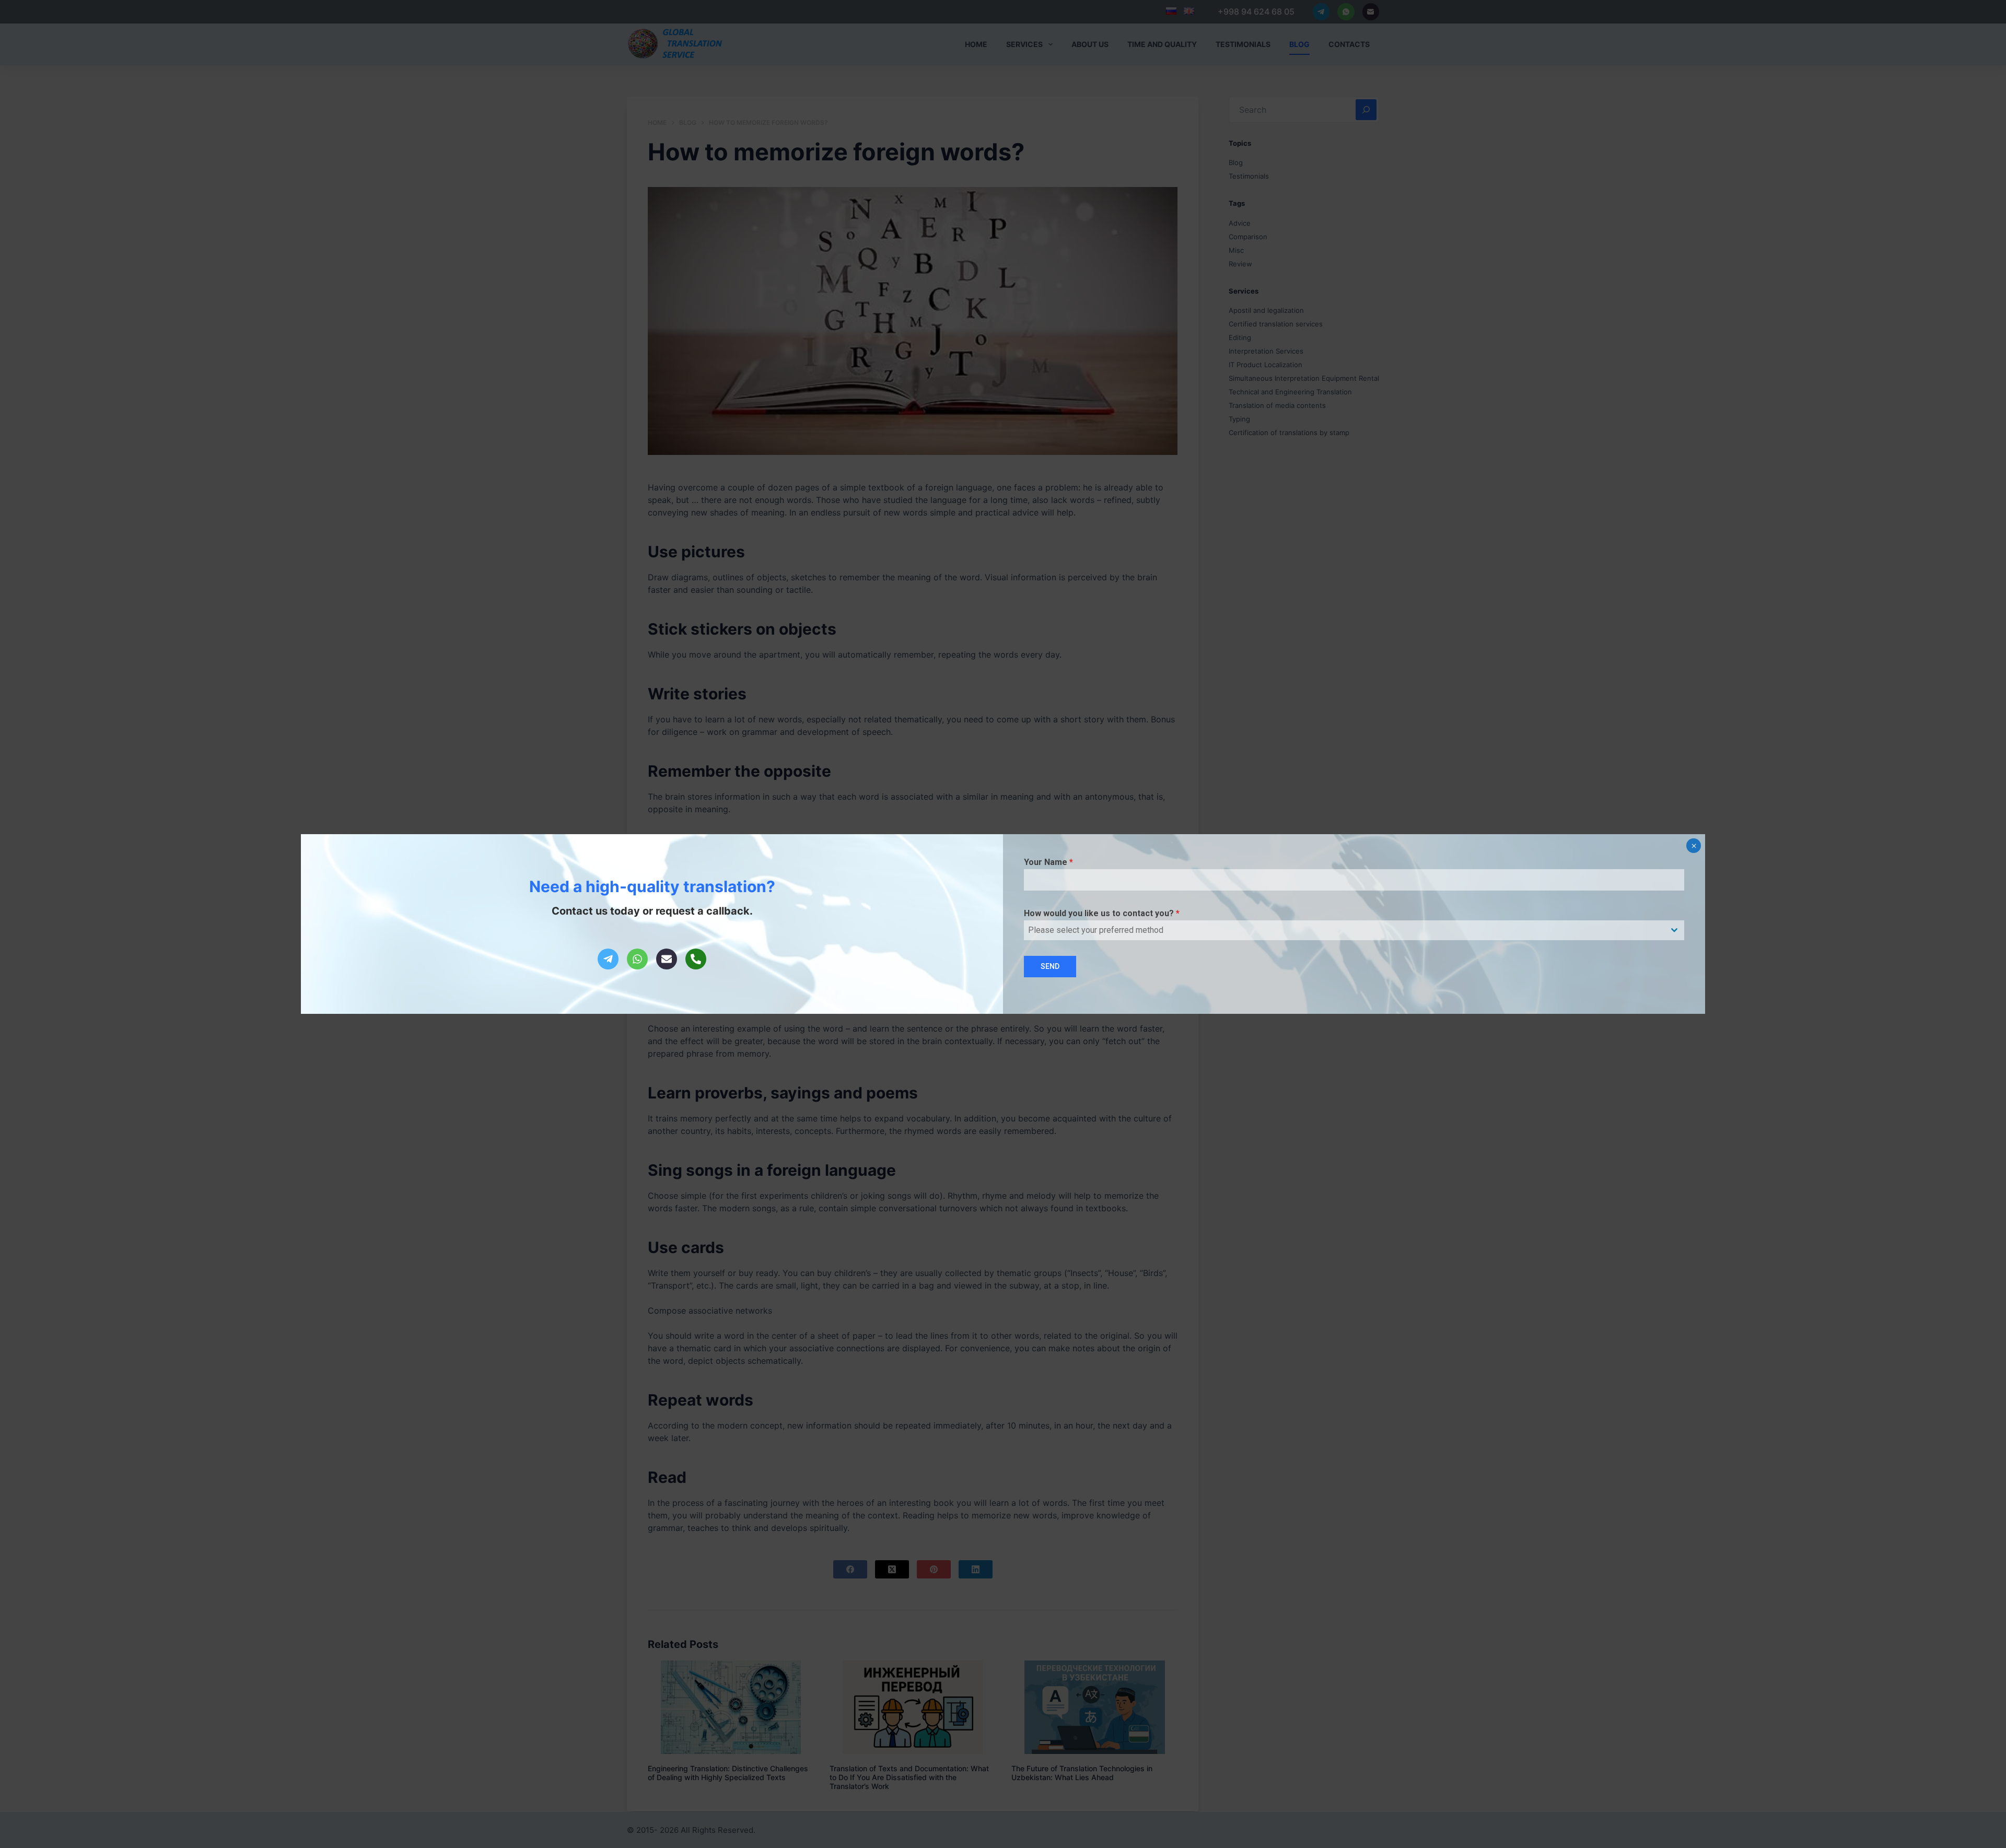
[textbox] (1344, 930)
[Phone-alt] (696, 959)
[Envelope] (667, 959)
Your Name (1048, 862)
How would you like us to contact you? (1102, 913)
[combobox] (1354, 930)
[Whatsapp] (637, 959)
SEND (1050, 966)
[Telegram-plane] (608, 959)
